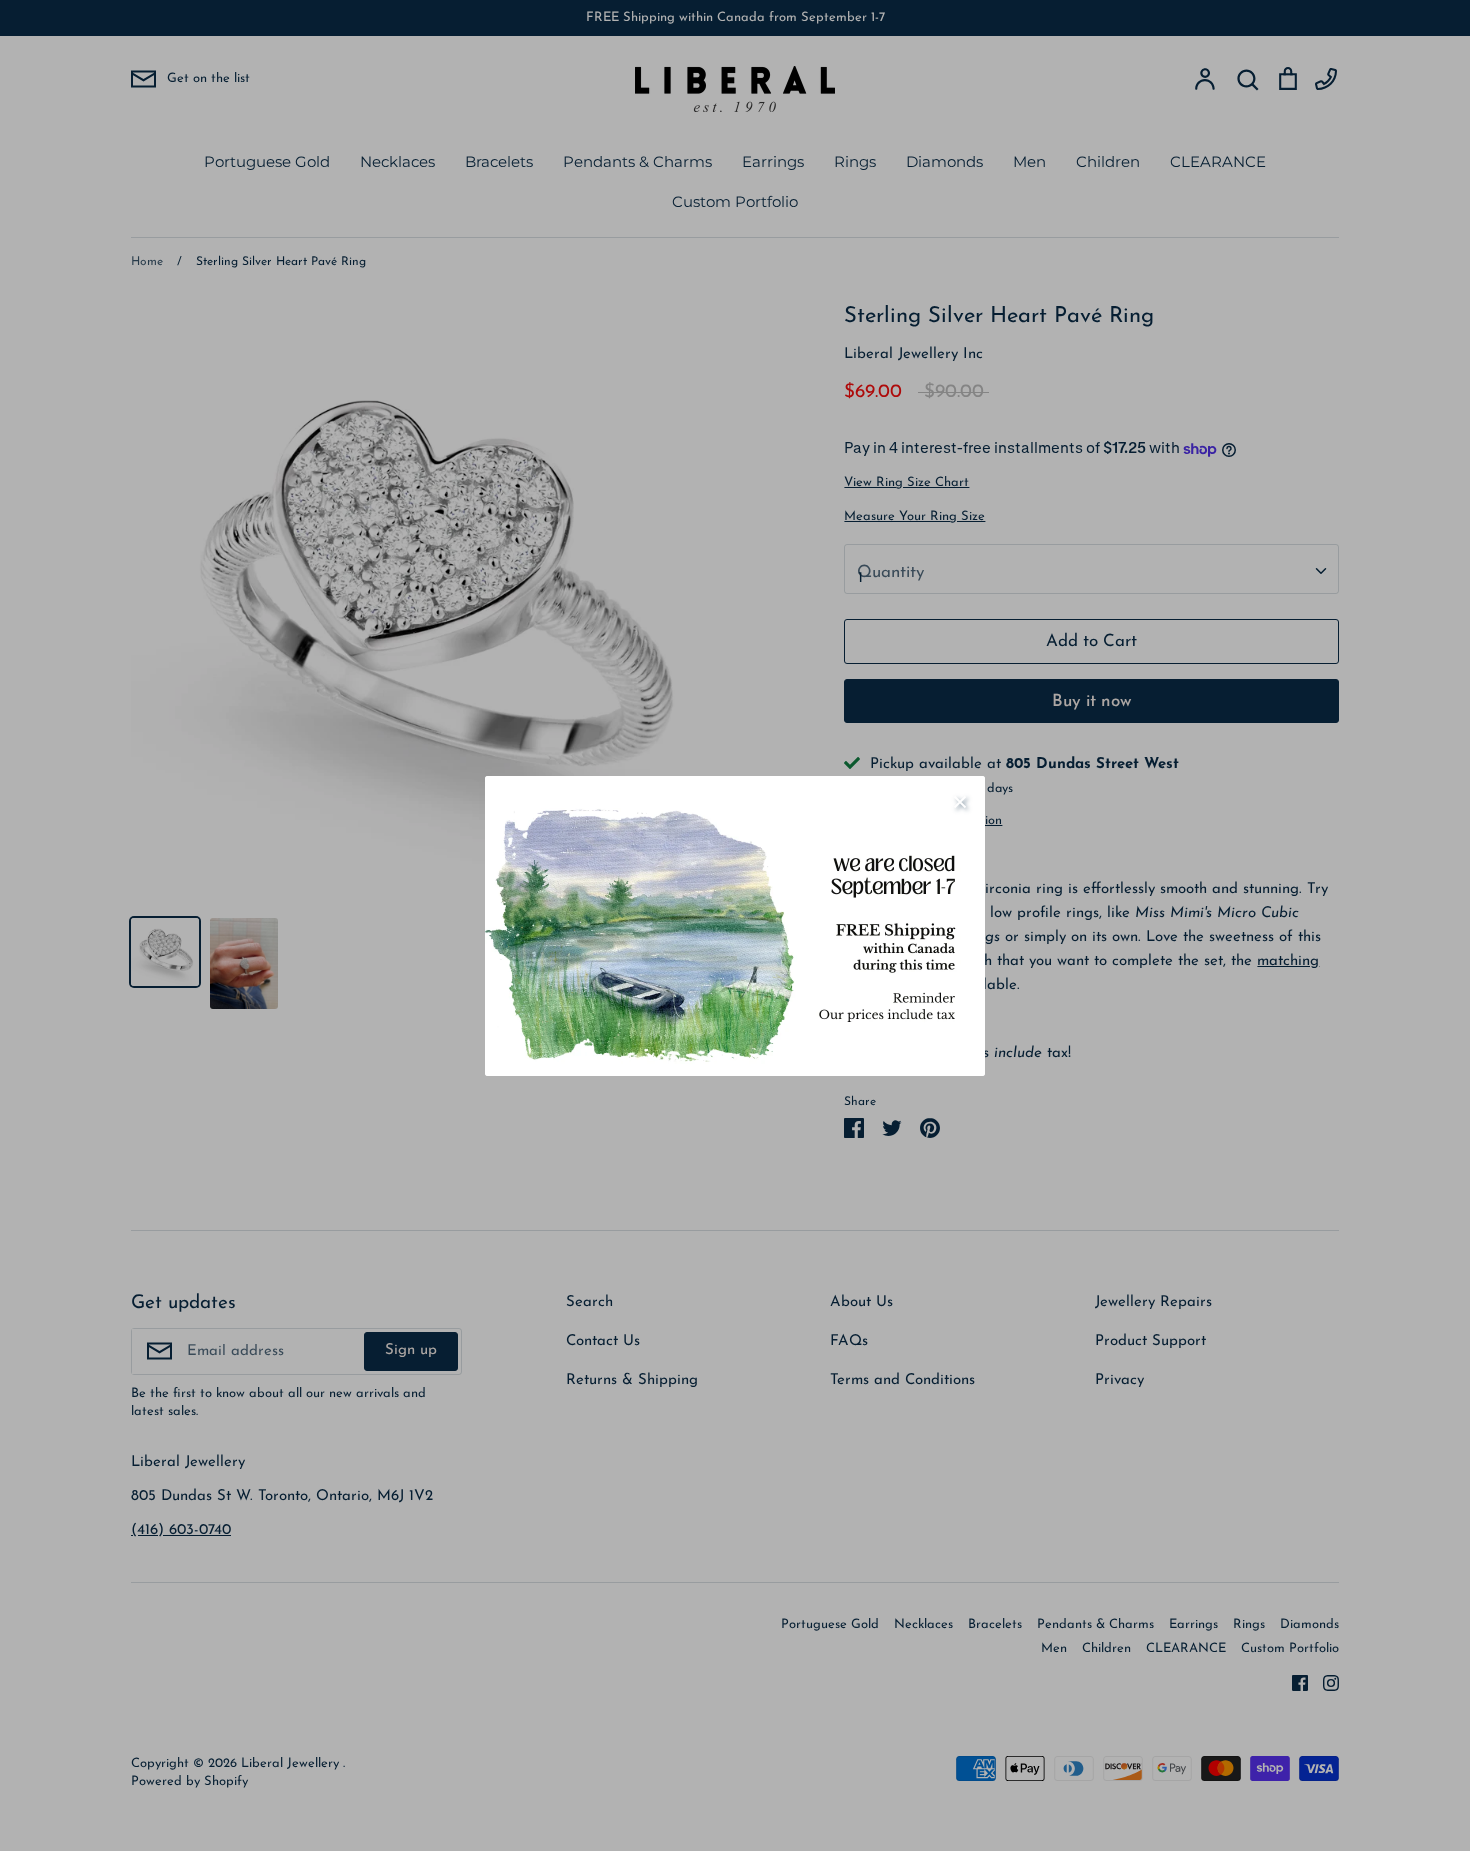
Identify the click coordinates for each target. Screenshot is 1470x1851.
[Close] (960, 801)
